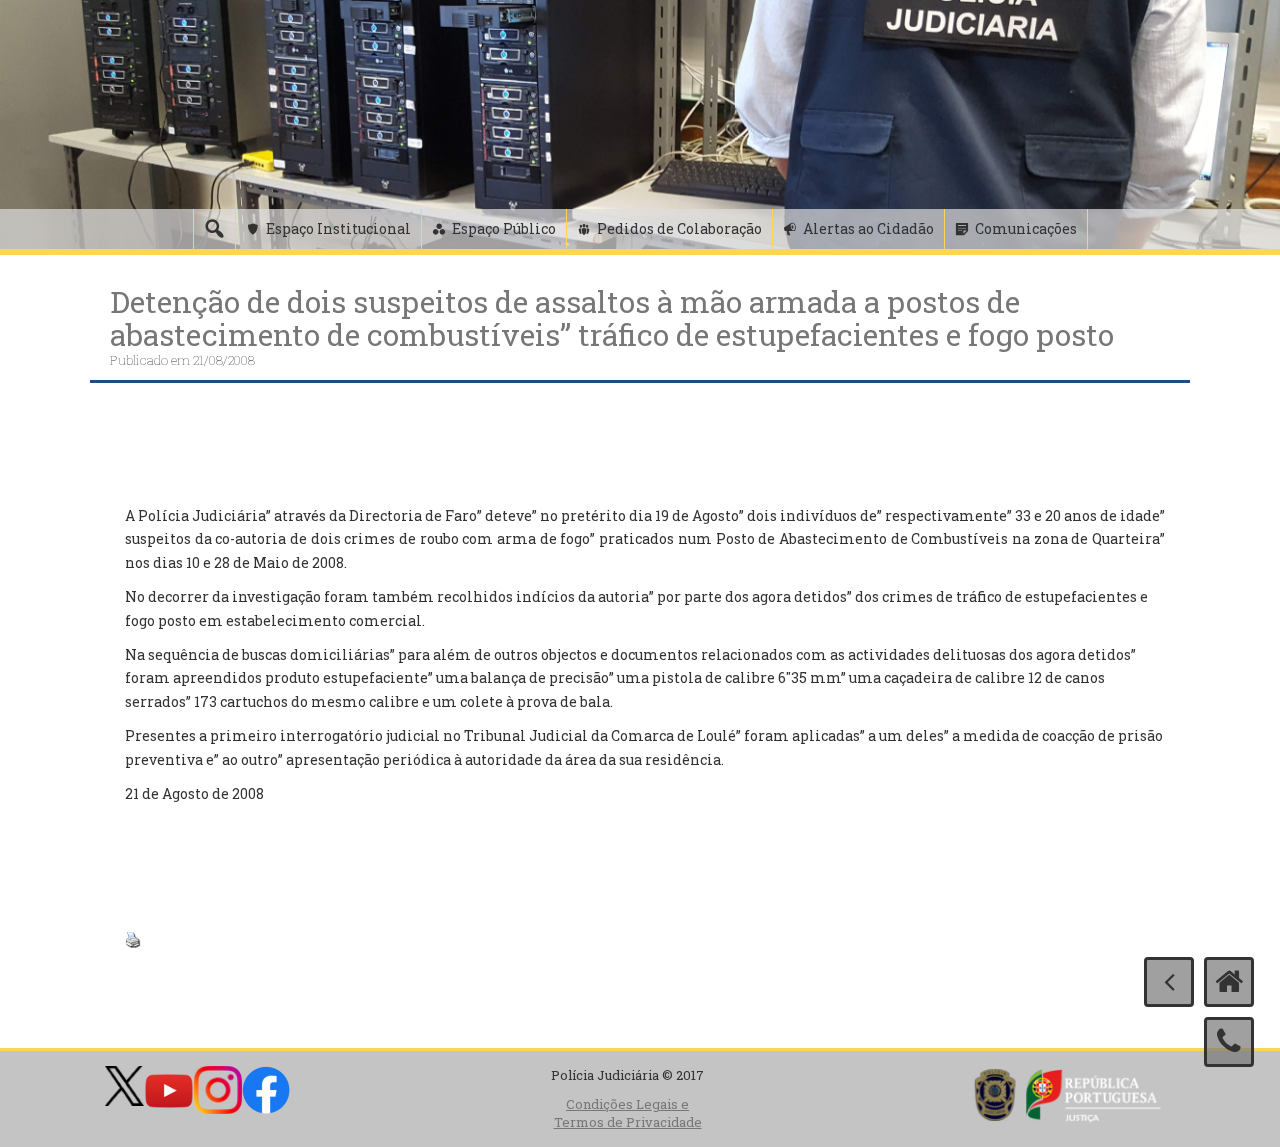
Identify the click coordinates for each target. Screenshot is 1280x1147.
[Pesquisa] (214, 229)
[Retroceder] (1169, 982)
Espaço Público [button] (504, 228)
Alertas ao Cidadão (868, 228)
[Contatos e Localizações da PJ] (1229, 1042)
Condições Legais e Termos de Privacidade (628, 1113)
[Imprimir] (133, 937)
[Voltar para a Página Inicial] (1229, 982)
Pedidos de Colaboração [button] (679, 228)
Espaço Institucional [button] (338, 228)
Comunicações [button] (1026, 228)
